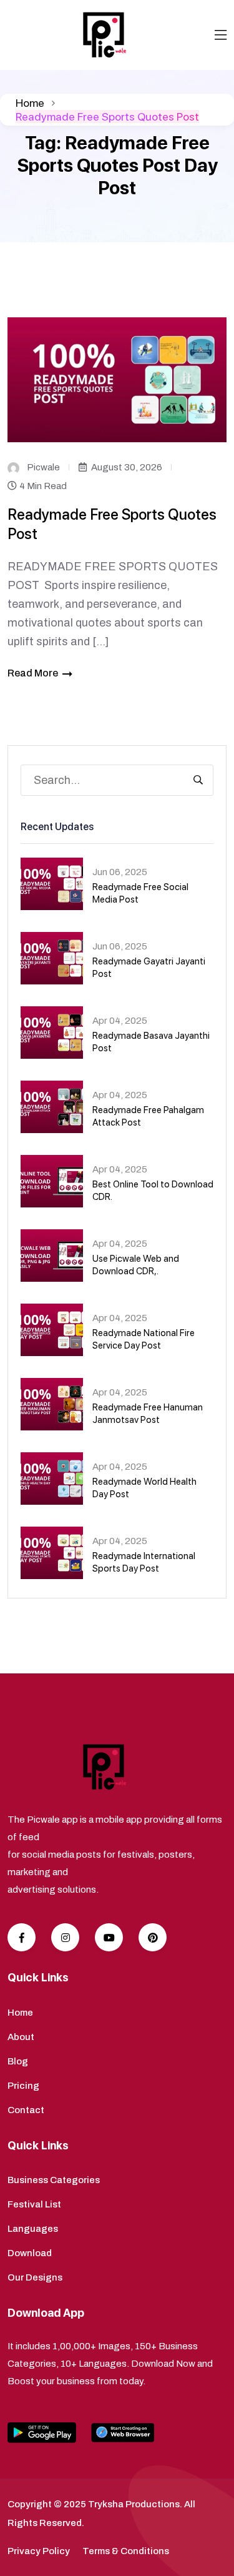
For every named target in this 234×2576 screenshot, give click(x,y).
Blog (18, 2061)
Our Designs (35, 2277)
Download (30, 2253)
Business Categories (54, 2180)
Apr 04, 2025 (120, 1021)
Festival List (34, 2204)
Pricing (23, 2086)
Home (30, 103)
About (21, 2037)
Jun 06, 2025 (120, 872)
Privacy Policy (39, 2551)
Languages (33, 2229)
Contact (26, 2110)
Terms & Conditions (126, 2551)
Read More (33, 673)
